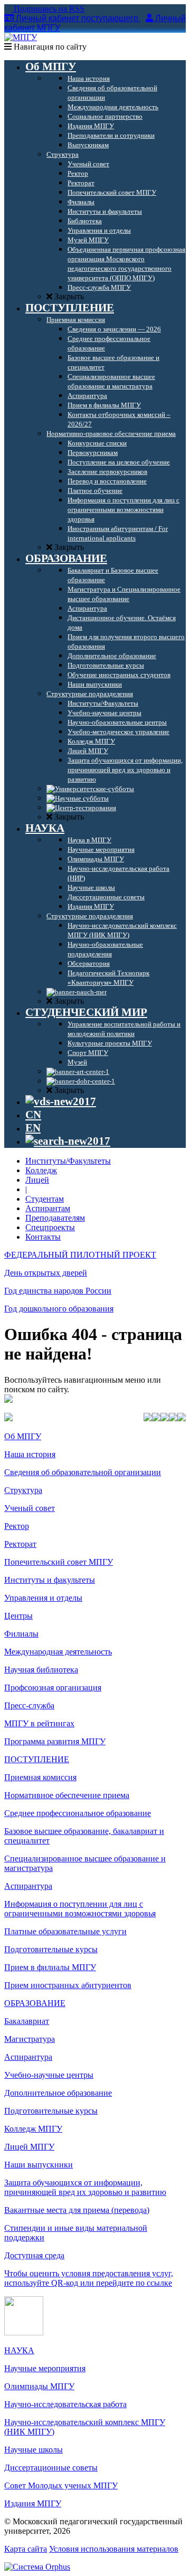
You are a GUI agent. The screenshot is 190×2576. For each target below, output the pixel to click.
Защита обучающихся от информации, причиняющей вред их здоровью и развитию (85, 2187)
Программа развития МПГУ (55, 1741)
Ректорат (20, 1544)
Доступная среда (34, 2255)
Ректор (17, 1526)
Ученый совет (30, 1508)
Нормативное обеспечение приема (67, 1795)
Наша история (30, 1454)
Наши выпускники (39, 2165)
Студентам (45, 1199)
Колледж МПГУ (33, 2129)
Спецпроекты (50, 1227)
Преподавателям (55, 1218)
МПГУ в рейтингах (39, 1723)
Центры (18, 1616)
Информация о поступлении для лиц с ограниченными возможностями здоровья (80, 1909)
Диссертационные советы (51, 2468)
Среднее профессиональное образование (78, 1813)
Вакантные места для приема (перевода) (77, 2210)
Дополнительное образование (58, 2093)
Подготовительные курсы (51, 1949)
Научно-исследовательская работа (65, 2404)
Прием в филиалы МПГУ (50, 1967)
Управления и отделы (43, 1598)
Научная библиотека (41, 1670)
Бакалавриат (27, 2021)
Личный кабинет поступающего (77, 18)
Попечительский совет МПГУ (59, 1562)
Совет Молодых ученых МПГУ (61, 2485)
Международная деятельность (58, 1652)
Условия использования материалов (114, 2549)
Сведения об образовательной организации (83, 1472)
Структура (23, 1490)
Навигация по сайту (49, 47)
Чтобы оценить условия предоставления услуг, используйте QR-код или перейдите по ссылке (89, 2278)
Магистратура (30, 2039)
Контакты (43, 1237)
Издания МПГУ (33, 2503)
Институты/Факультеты (68, 1161)
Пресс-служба (29, 1705)
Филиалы (21, 1634)
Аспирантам (48, 1208)
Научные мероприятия (45, 2368)
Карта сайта (26, 2549)
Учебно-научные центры (49, 2075)
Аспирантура (28, 1886)
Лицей (37, 1180)
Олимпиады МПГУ (39, 2386)
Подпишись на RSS (48, 9)
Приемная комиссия (40, 1777)
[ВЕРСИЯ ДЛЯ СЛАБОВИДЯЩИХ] (61, 1101)
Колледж (41, 1170)
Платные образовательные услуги (65, 1931)
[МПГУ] (21, 37)
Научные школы (34, 2450)
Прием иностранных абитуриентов (68, 1985)
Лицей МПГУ (29, 2147)
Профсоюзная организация (53, 1688)
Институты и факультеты (50, 1580)
